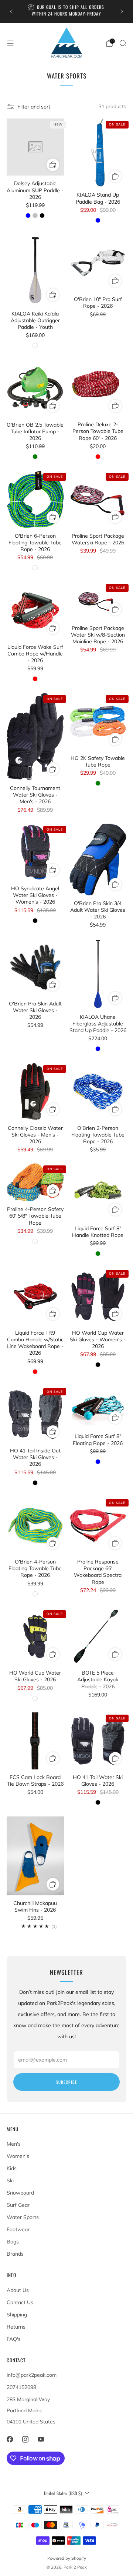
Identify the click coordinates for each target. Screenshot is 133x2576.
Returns (16, 2327)
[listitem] (66, 11)
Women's (18, 2156)
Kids (12, 2168)
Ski (10, 2180)
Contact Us (20, 2302)
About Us (18, 2290)
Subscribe (66, 2082)
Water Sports (23, 2217)
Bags (13, 2242)
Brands (15, 2254)
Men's (14, 2144)
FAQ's (14, 2339)
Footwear (18, 2229)
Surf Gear (18, 2205)
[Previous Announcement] (11, 11)
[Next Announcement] (122, 11)
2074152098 (21, 2387)
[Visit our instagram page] (25, 2439)
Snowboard (20, 2193)
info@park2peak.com (32, 2375)
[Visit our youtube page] (41, 2439)
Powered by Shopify (67, 2558)
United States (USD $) (63, 2493)
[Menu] (10, 43)
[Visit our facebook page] (10, 2439)
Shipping (17, 2315)
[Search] (123, 43)
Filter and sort (34, 107)
